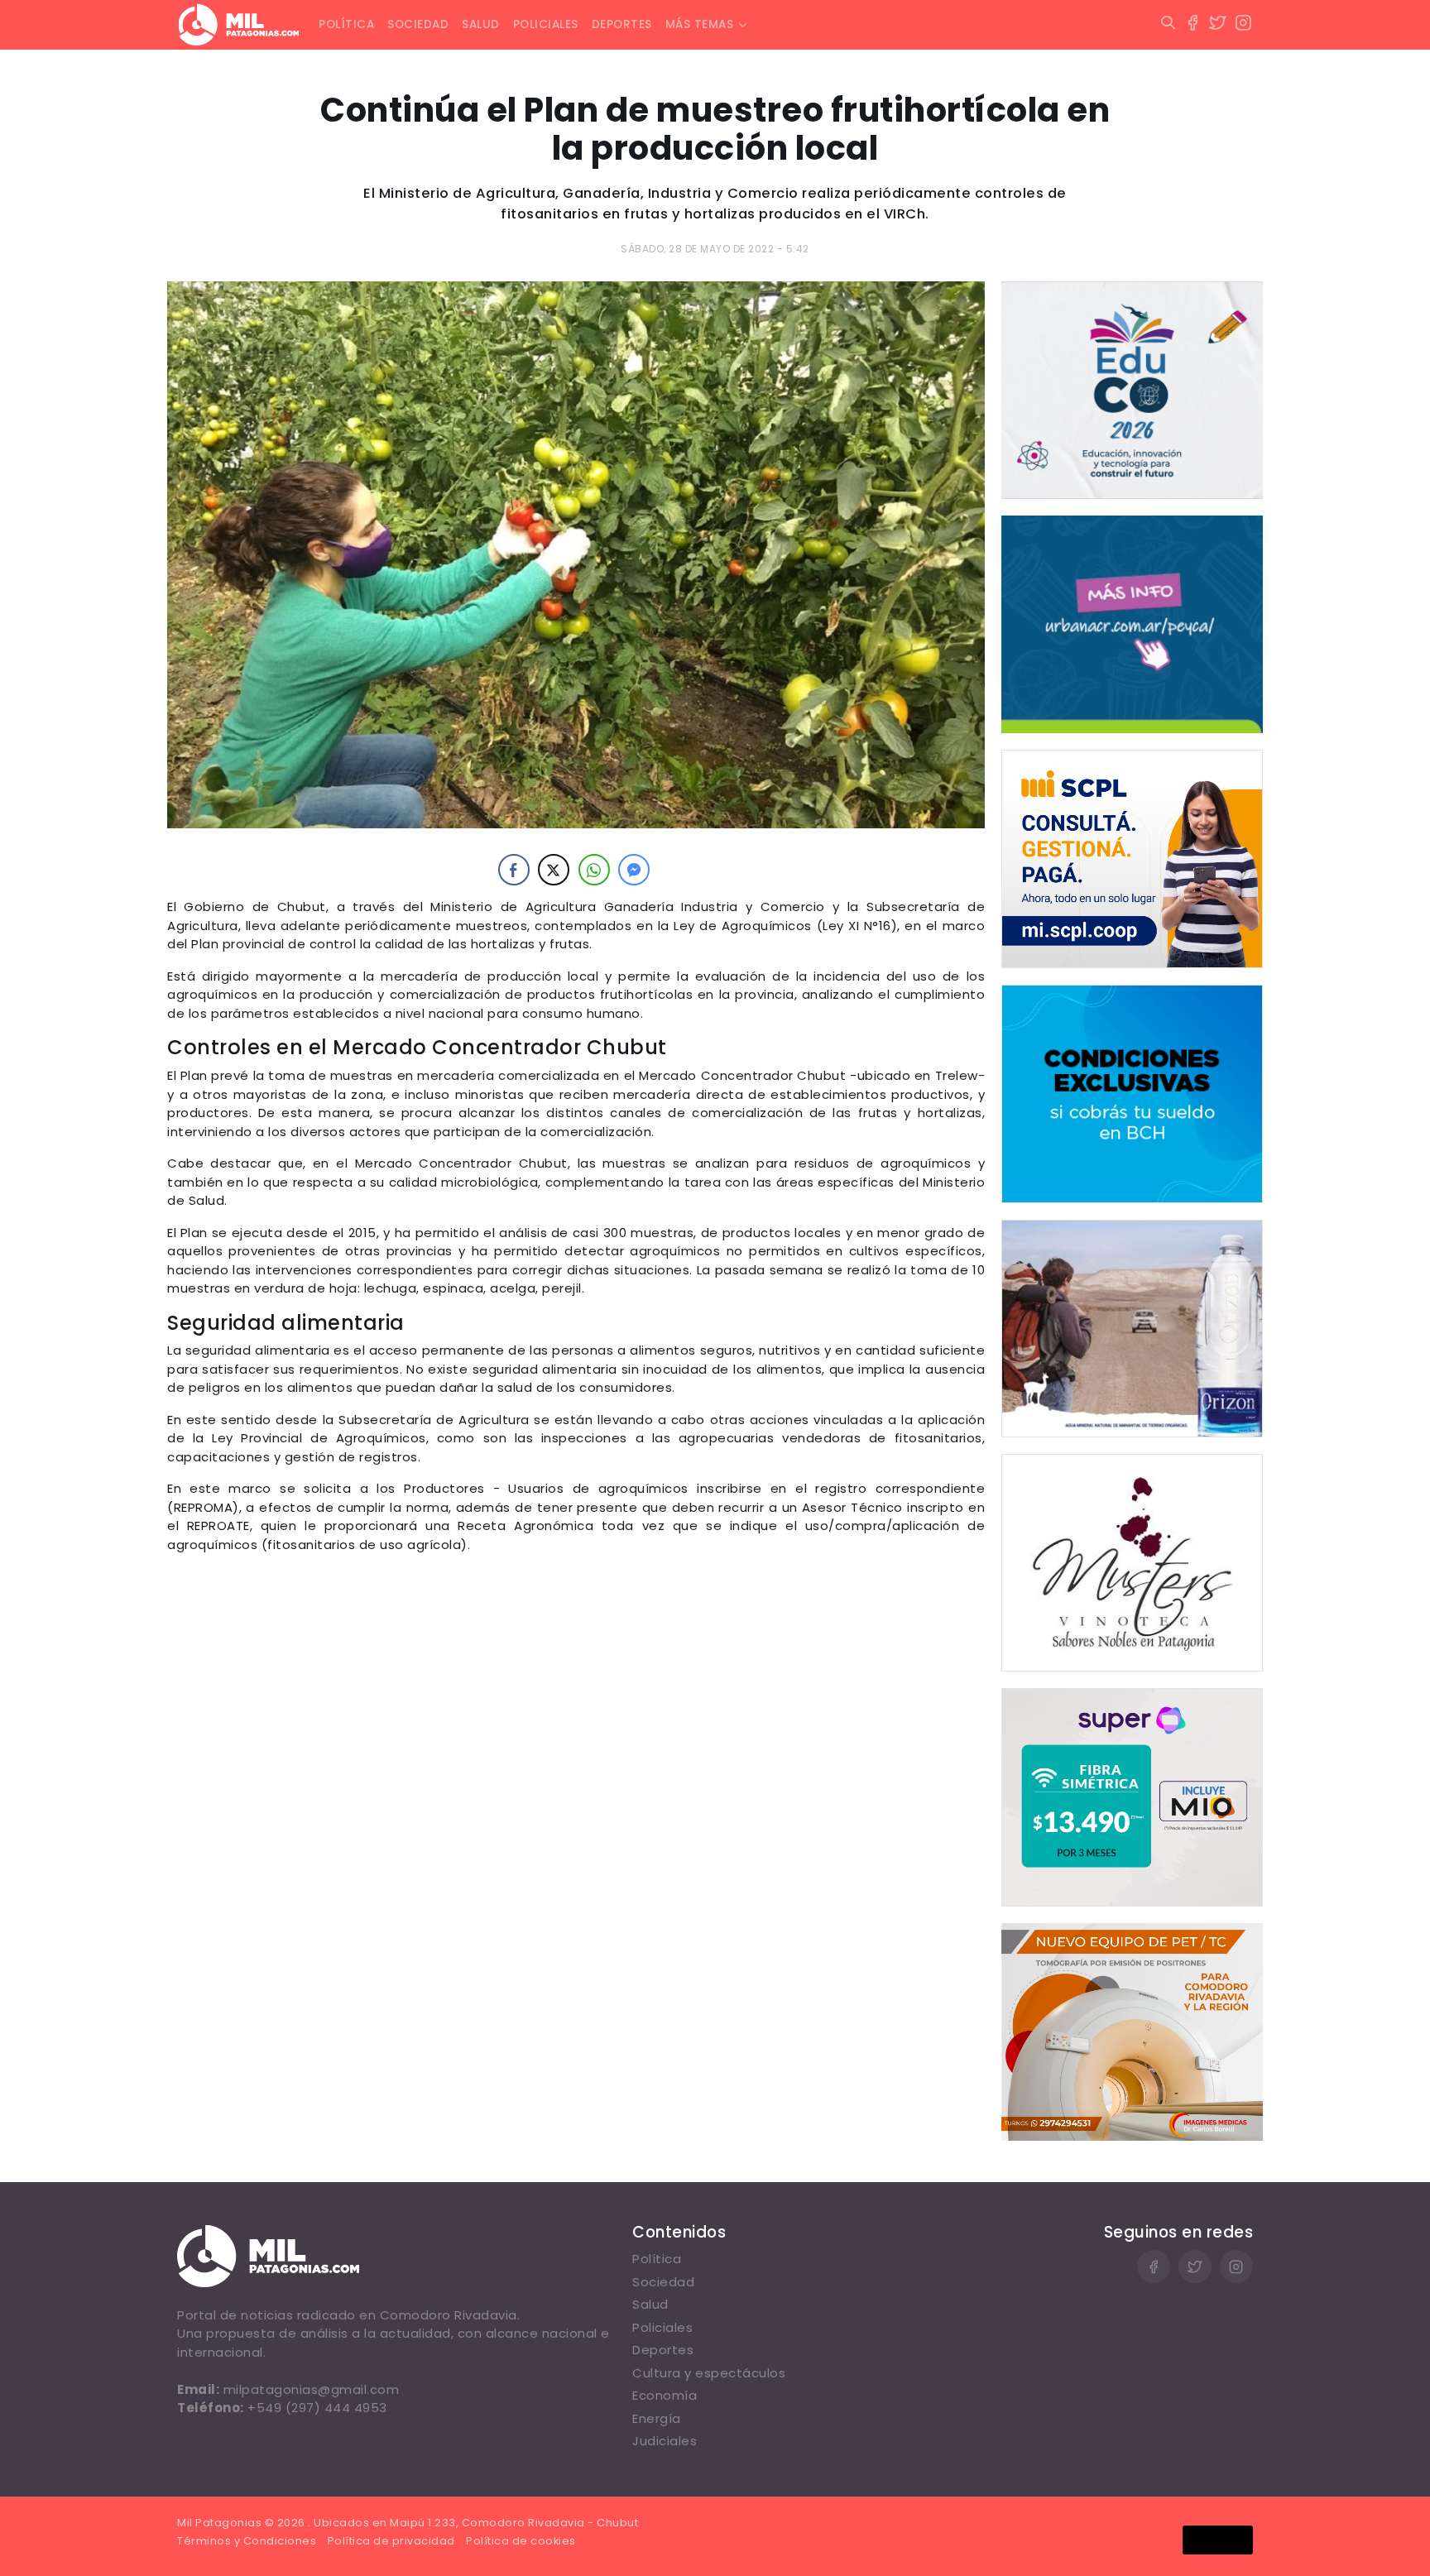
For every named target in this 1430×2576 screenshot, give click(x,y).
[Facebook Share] (514, 870)
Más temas (700, 24)
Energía (657, 2418)
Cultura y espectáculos (709, 2373)
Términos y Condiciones (247, 2541)
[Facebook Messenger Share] (634, 870)
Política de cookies (521, 2541)
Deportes (622, 24)
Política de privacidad (391, 2541)
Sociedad (418, 24)
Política (346, 24)
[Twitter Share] (554, 870)
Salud (481, 24)
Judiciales (665, 2441)
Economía (665, 2395)
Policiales (546, 24)
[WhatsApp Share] (594, 870)
